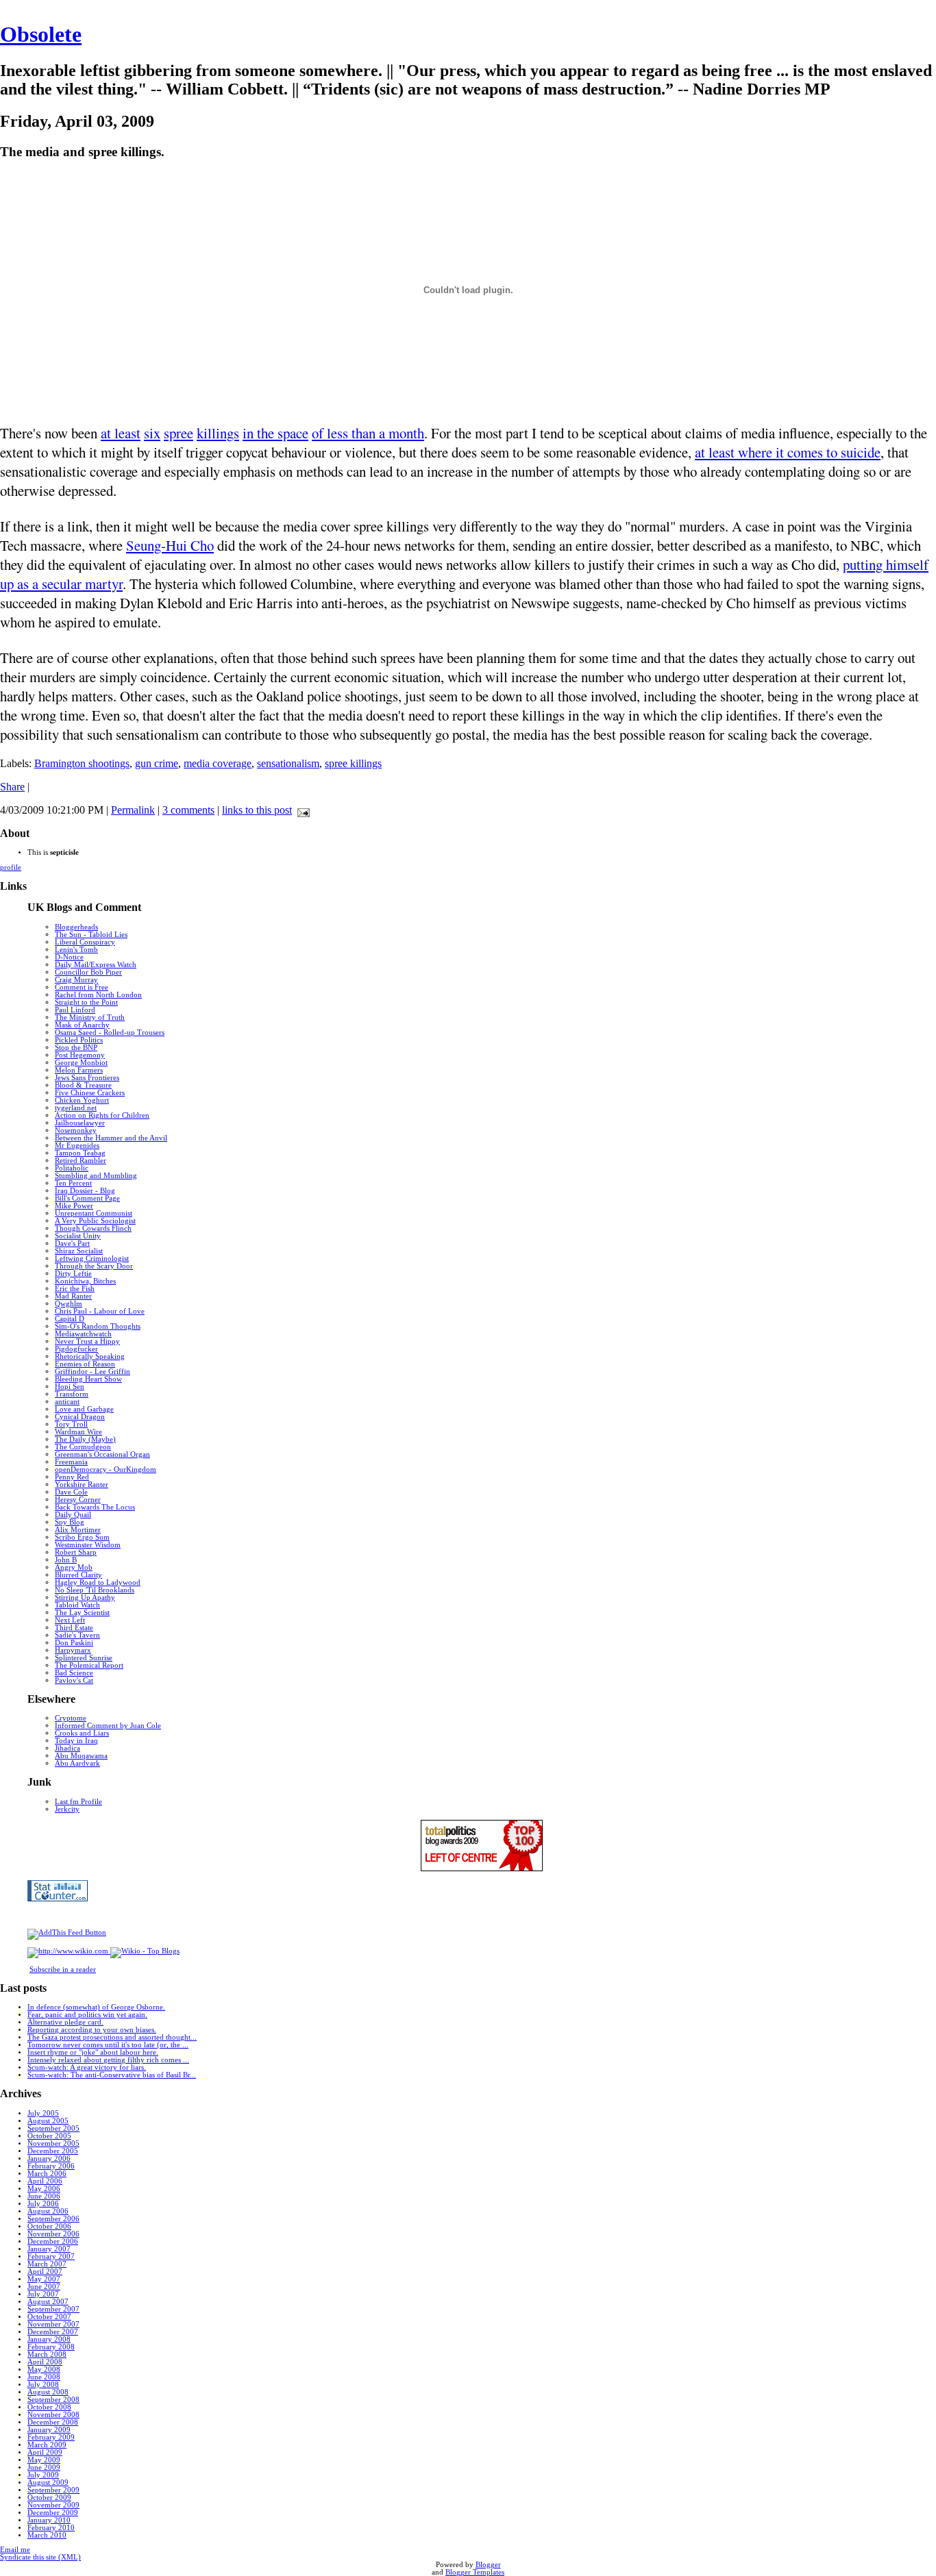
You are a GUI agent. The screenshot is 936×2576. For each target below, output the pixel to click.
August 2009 (48, 2483)
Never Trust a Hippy (87, 1341)
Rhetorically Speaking (90, 1356)
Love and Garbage (84, 1409)
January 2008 (49, 2339)
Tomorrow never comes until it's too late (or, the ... (108, 2045)
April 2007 (45, 2272)
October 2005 (49, 2136)
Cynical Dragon (80, 1417)
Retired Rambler (81, 1161)
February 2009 (51, 2437)
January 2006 (49, 2159)
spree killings (353, 763)
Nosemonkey (76, 1130)
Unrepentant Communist (94, 1213)
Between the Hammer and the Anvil (111, 1138)
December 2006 (53, 2241)
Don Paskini (74, 1643)
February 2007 (51, 2256)
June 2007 (44, 2287)
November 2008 (53, 2415)
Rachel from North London (98, 995)
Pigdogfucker (76, 1349)
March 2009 (47, 2445)
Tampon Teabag (80, 1153)
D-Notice (69, 957)
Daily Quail (73, 1515)
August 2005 (48, 2121)
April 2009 (45, 2452)
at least (121, 433)
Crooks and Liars (82, 1733)
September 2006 (53, 2219)
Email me (15, 2550)
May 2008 (44, 2369)
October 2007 (49, 2317)
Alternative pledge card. (65, 2022)
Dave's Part (72, 1243)
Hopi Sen (70, 1387)
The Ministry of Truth (90, 1017)
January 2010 (49, 2520)
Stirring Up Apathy (85, 1598)
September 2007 (53, 2309)
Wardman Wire (78, 1432)
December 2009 (53, 2513)
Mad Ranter (73, 1296)
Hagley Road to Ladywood (98, 1583)
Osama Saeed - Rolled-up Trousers (110, 1033)
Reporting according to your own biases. (92, 2030)
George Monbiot (81, 1063)
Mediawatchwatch (83, 1334)
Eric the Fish (75, 1289)
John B (66, 1560)
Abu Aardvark (77, 1763)
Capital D (70, 1319)
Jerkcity (67, 1809)
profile (11, 867)
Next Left (70, 1620)
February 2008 (51, 2347)
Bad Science (74, 1673)
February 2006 (51, 2166)
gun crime (157, 763)
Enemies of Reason (85, 1364)
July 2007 (43, 2294)
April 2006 (45, 2181)
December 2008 (53, 2422)
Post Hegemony (80, 1055)
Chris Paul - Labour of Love (100, 1311)
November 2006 (53, 2234)
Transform (72, 1394)
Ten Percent (73, 1183)
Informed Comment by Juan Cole (108, 1726)
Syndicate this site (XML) (40, 2557)
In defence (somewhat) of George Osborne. (96, 2007)
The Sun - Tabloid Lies (91, 935)
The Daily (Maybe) (85, 1439)
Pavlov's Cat (74, 1680)
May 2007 (44, 2279)
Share (12, 787)
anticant (67, 1402)
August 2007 (48, 2302)
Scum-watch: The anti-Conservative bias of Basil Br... (112, 2075)
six (152, 433)
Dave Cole (71, 1492)
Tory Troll (71, 1424)
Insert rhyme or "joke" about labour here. (93, 2052)
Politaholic (72, 1168)
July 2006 (43, 2204)
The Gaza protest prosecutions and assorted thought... (112, 2037)
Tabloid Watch (77, 1605)
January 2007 (49, 2249)
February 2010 (51, 2528)
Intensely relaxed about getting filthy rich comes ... (108, 2060)
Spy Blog (70, 1522)
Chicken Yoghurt (82, 1100)
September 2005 (53, 2128)
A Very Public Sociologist (95, 1221)
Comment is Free (82, 987)
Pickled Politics (79, 1040)
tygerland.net (76, 1108)
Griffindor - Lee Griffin (93, 1372)
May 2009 (44, 2460)
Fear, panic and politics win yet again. (87, 2015)
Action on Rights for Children (102, 1115)
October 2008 (49, 2407)
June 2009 (44, 2467)
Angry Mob (74, 1567)
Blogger (488, 2565)
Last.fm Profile (78, 1802)
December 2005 (53, 2151)
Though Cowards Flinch (93, 1228)
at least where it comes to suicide (788, 452)
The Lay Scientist (82, 1613)
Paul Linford (75, 1010)
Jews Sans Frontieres (87, 1078)
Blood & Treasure (83, 1085)
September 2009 (53, 2490)
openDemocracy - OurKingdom (106, 1470)
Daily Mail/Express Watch (96, 965)
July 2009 (43, 2475)
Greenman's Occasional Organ (102, 1454)
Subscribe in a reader (63, 1969)
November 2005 (53, 2143)
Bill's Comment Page (87, 1198)
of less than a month (368, 433)
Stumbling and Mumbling (96, 1176)
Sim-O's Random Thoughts (98, 1326)
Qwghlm (69, 1304)
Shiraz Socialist (79, 1251)
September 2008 (53, 2400)
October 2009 (49, 2498)
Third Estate (74, 1628)
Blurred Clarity (78, 1575)
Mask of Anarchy (82, 1025)
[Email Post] (301, 810)
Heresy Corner (78, 1500)
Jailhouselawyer (80, 1123)
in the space (275, 433)
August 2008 (48, 2392)
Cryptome (71, 1718)
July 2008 (43, 2385)
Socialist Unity (78, 1236)
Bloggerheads (76, 927)
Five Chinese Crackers (90, 1093)
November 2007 (53, 2324)
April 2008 (45, 2362)
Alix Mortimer (78, 1530)
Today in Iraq (76, 1741)
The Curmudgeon (83, 1447)
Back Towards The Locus (95, 1507)
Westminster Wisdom (88, 1545)
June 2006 (44, 2196)
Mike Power (74, 1206)
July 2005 (43, 2113)
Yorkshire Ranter (82, 1485)
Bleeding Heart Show (88, 1379)
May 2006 (44, 2189)
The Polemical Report (89, 1665)
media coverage (218, 763)
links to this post (257, 810)
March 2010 (47, 2535)
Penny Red (72, 1477)
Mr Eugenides (77, 1146)
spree (178, 433)
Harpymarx (73, 1650)
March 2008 (47, 2354)
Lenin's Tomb (76, 950)
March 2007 (47, 2264)
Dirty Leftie (73, 1274)
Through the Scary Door (94, 1266)
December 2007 (53, 2332)
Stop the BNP (76, 1048)
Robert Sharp (76, 1552)
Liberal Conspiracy (85, 942)
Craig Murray (76, 980)
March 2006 (47, 2174)
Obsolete (41, 34)
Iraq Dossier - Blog (85, 1191)
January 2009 (49, 2430)
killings (218, 433)
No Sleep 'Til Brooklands (95, 1590)
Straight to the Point (86, 1002)
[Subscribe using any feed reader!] (67, 1933)
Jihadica (67, 1748)
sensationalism (288, 763)
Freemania (71, 1462)
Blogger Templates (475, 2572)
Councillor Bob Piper (88, 972)
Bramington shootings (82, 763)
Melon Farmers (79, 1070)
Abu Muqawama (81, 1756)
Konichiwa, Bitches (85, 1281)
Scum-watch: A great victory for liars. (87, 2067)
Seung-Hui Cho (170, 545)
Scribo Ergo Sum (82, 1537)
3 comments (188, 810)
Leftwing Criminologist (92, 1259)
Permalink (133, 810)
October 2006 (49, 2226)
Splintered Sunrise (84, 1658)
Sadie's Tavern (77, 1635)
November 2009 (53, 2505)
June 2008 (44, 2377)
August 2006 (48, 2211)
